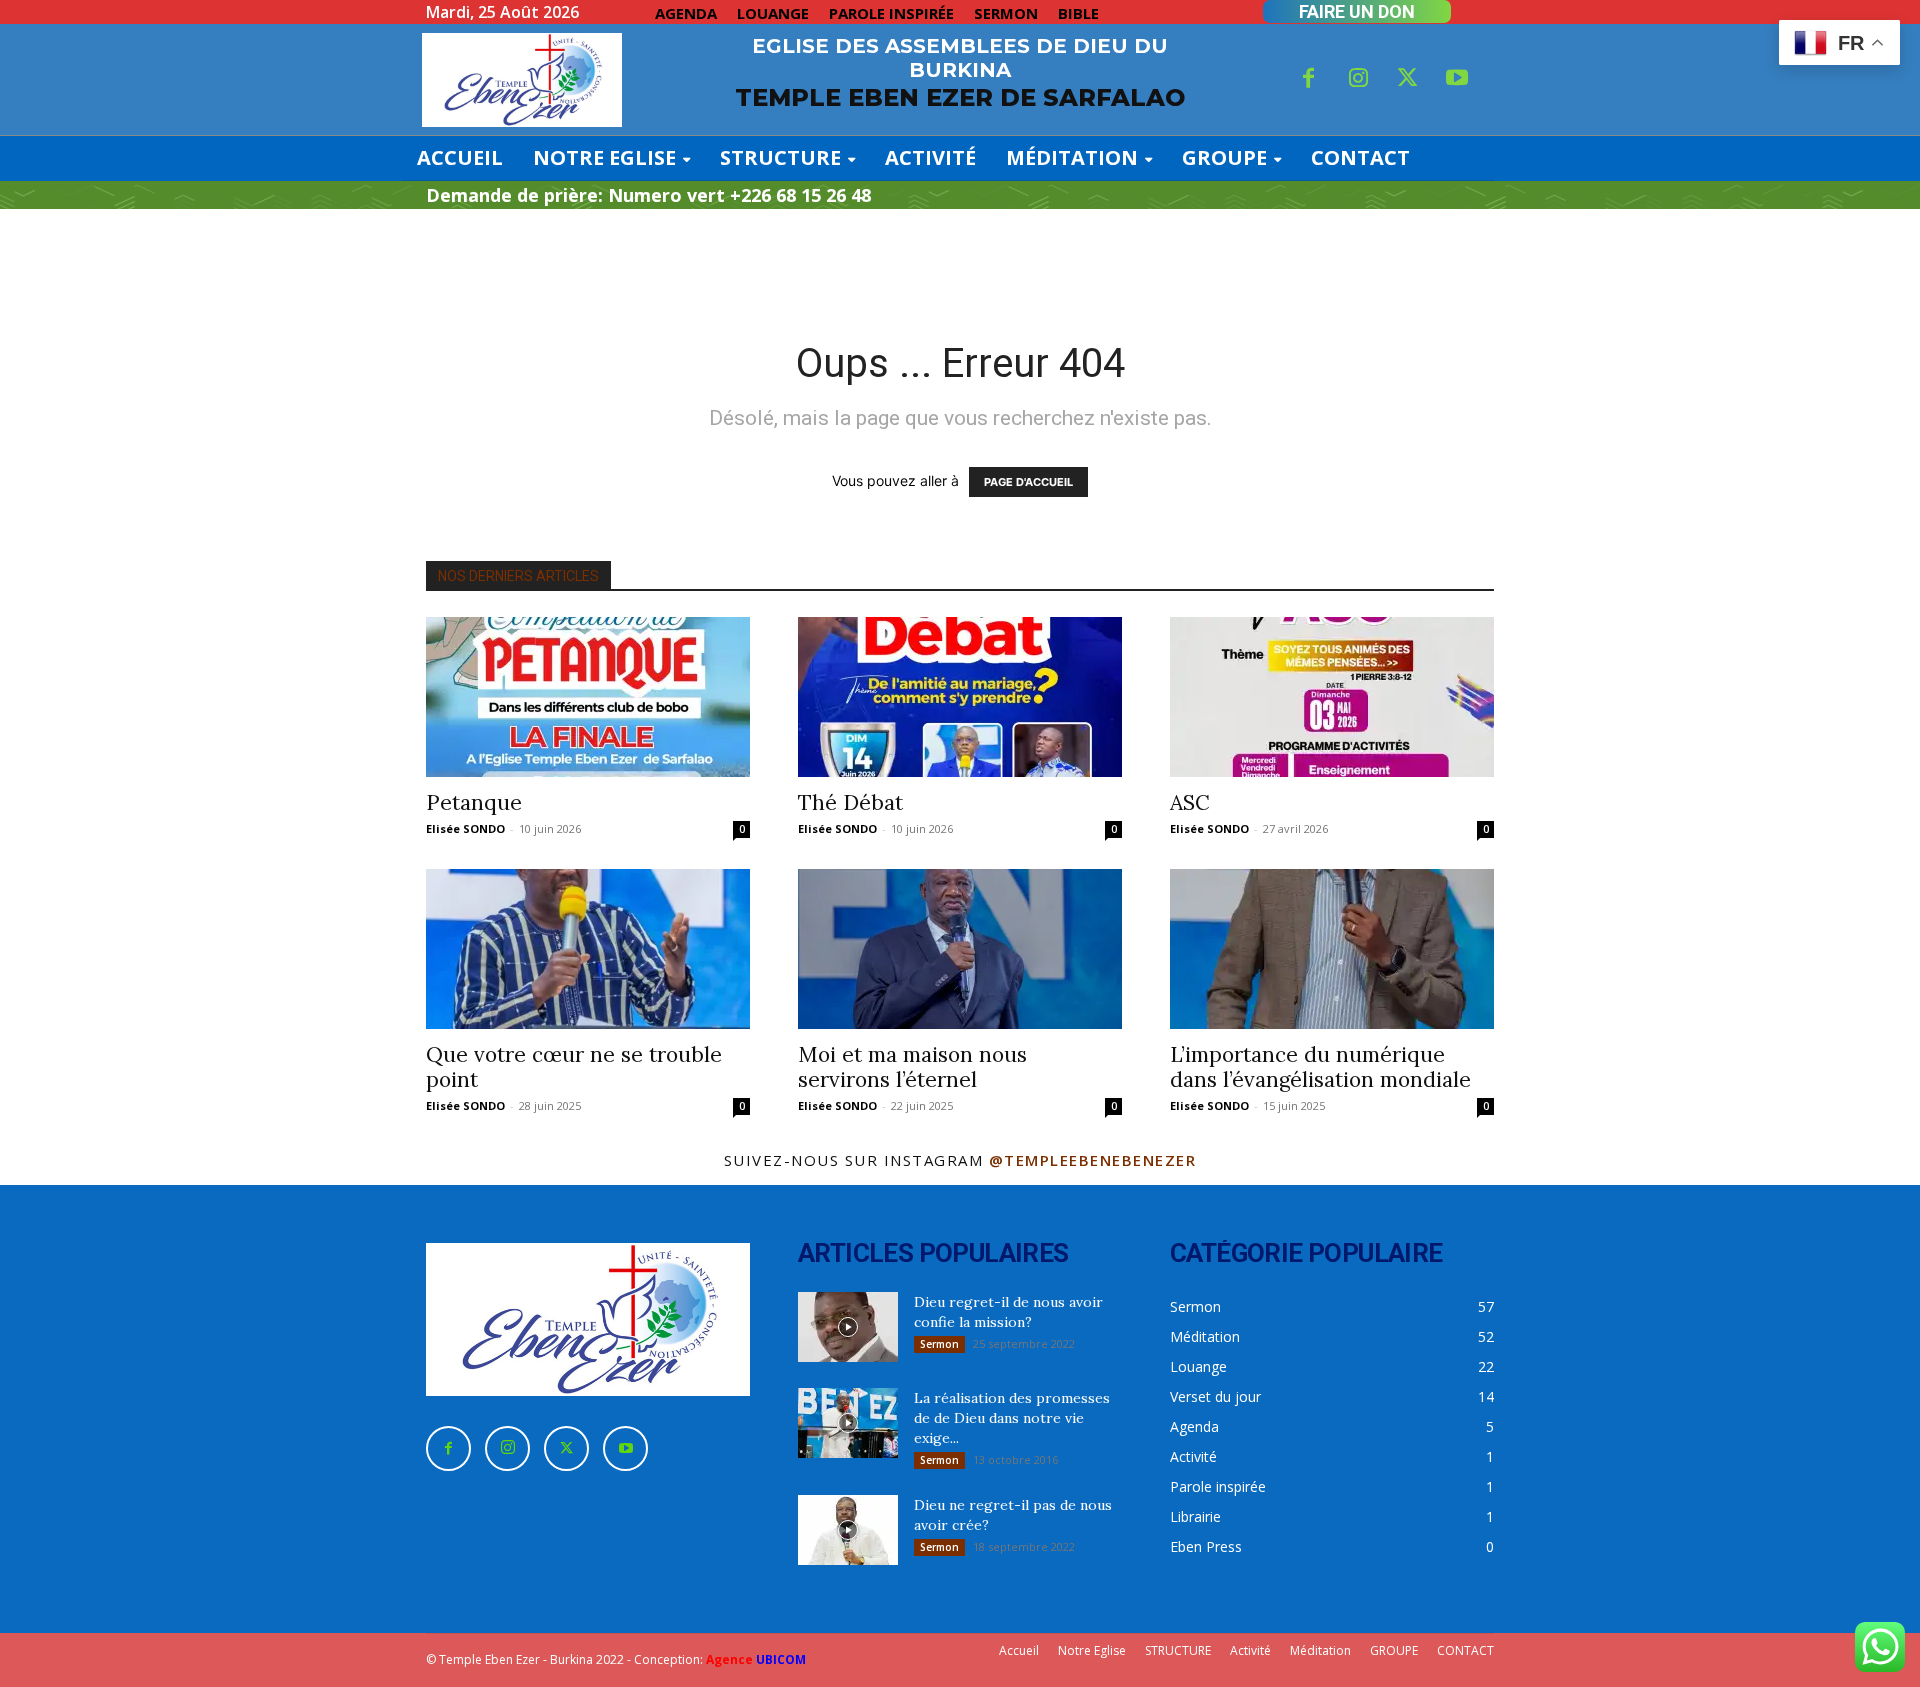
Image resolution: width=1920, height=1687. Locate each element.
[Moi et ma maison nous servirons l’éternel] (960, 949)
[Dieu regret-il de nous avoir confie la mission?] (848, 1327)
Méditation (1320, 1650)
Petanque (474, 802)
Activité (1250, 1650)
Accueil (1019, 1650)
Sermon (939, 1344)
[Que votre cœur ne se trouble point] (588, 949)
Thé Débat (850, 802)
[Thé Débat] (960, 697)
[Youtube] (1458, 80)
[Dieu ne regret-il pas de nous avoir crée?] (848, 1530)
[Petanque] (588, 697)
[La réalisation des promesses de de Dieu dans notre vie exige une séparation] (848, 1423)
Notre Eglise (1092, 1650)
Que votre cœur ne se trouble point (574, 1067)
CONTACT (1465, 1650)
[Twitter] (1408, 80)
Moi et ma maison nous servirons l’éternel (912, 1067)
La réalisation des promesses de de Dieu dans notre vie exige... (1012, 1418)
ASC (1190, 802)
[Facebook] (1309, 80)
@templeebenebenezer (1093, 1160)
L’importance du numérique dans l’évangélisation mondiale (1320, 1067)
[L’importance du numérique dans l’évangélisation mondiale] (1332, 949)
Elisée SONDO (465, 828)
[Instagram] (1358, 80)
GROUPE (1394, 1650)
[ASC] (1332, 697)
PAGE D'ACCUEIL (1028, 482)
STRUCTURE (1178, 1650)
